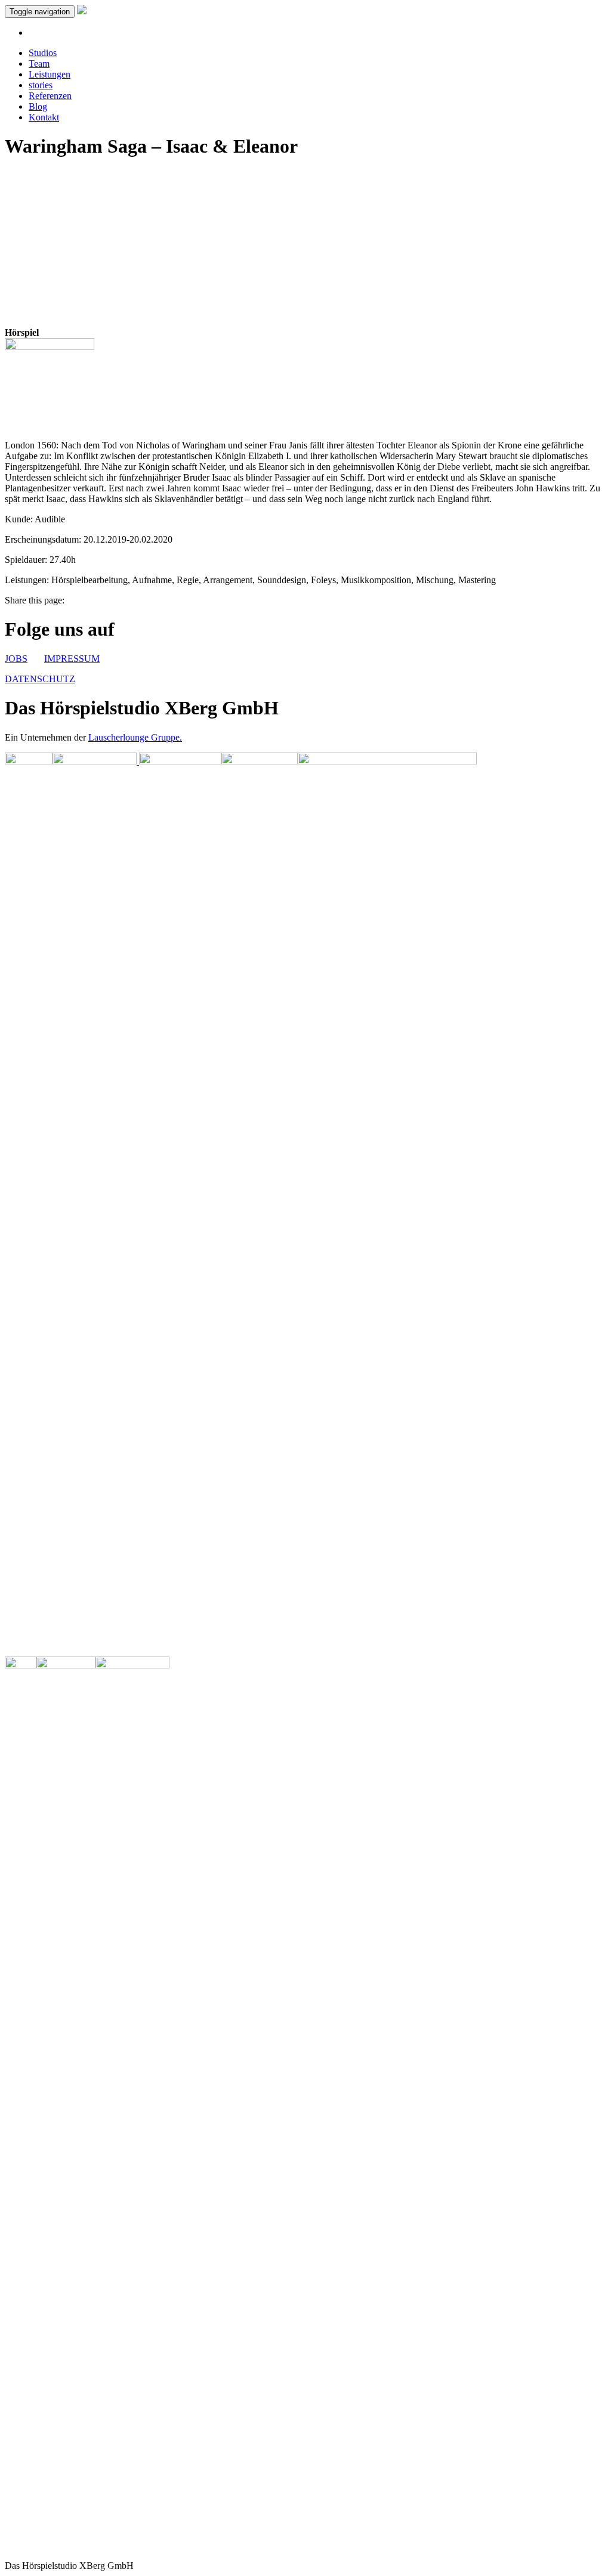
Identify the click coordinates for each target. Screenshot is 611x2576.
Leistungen (50, 74)
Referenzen (50, 96)
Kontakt (44, 117)
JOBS (16, 659)
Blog (38, 106)
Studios (43, 53)
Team (39, 64)
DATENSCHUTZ (40, 679)
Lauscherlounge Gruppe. (135, 737)
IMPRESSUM (72, 659)
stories (41, 85)
